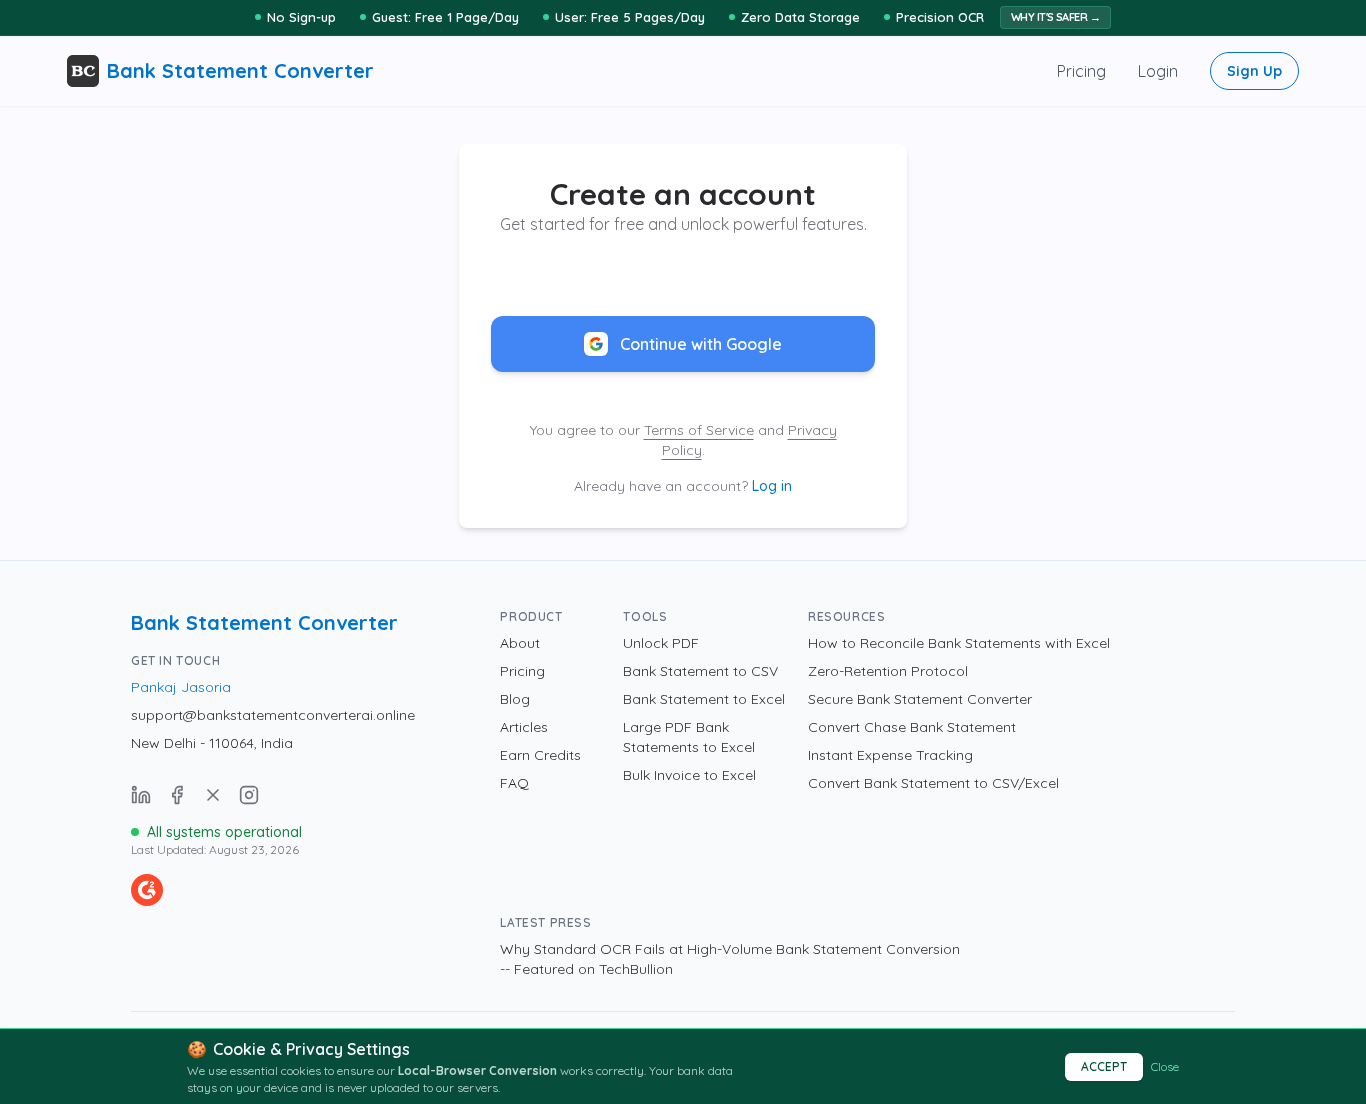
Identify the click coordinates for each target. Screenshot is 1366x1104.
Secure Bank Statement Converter (920, 699)
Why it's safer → (1055, 17)
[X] (213, 795)
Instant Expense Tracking (890, 755)
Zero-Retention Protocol (888, 671)
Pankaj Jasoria (181, 687)
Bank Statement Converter (264, 622)
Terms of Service (699, 430)
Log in (772, 486)
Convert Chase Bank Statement (912, 727)
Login (1158, 71)
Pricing (1081, 71)
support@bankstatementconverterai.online (273, 715)
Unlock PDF (661, 643)
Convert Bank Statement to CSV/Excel (933, 783)
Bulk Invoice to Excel (689, 775)
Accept (1104, 1066)
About (520, 643)
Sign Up (1254, 71)
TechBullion (636, 969)
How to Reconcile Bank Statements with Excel (959, 643)
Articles (524, 727)
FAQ (514, 783)
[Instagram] (249, 795)
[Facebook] (177, 795)
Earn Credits (540, 755)
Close (1165, 1066)
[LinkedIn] (141, 795)
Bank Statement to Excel (704, 699)
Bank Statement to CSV (700, 671)
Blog (515, 699)
